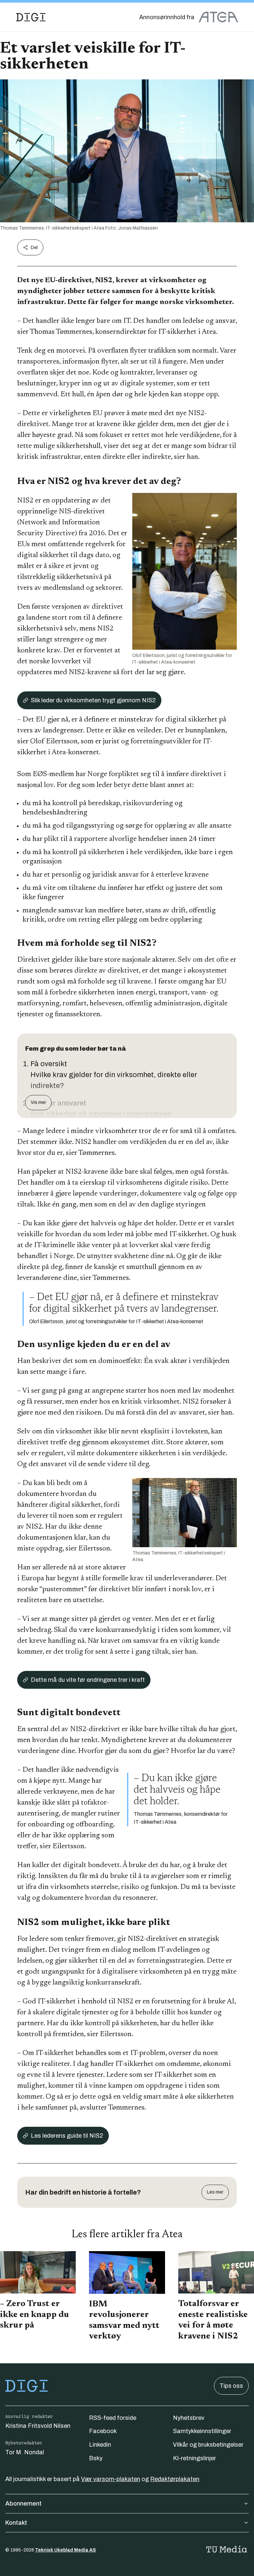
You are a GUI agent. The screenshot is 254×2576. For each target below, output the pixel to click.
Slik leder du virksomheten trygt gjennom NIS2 (93, 700)
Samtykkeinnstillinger (202, 2431)
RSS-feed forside (113, 2418)
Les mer (215, 2192)
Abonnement (23, 2504)
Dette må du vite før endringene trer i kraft (88, 1680)
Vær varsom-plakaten (111, 2479)
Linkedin (100, 2445)
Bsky (96, 2458)
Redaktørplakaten (175, 2479)
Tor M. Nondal (25, 2452)
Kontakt (16, 2523)
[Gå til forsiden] (31, 17)
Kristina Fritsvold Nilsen (38, 2426)
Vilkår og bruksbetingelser (208, 2445)
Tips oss (231, 2386)
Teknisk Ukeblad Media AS (65, 2550)
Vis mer (38, 1102)
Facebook (103, 2431)
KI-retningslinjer (194, 2458)
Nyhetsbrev (189, 2418)
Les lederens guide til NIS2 (67, 2136)
